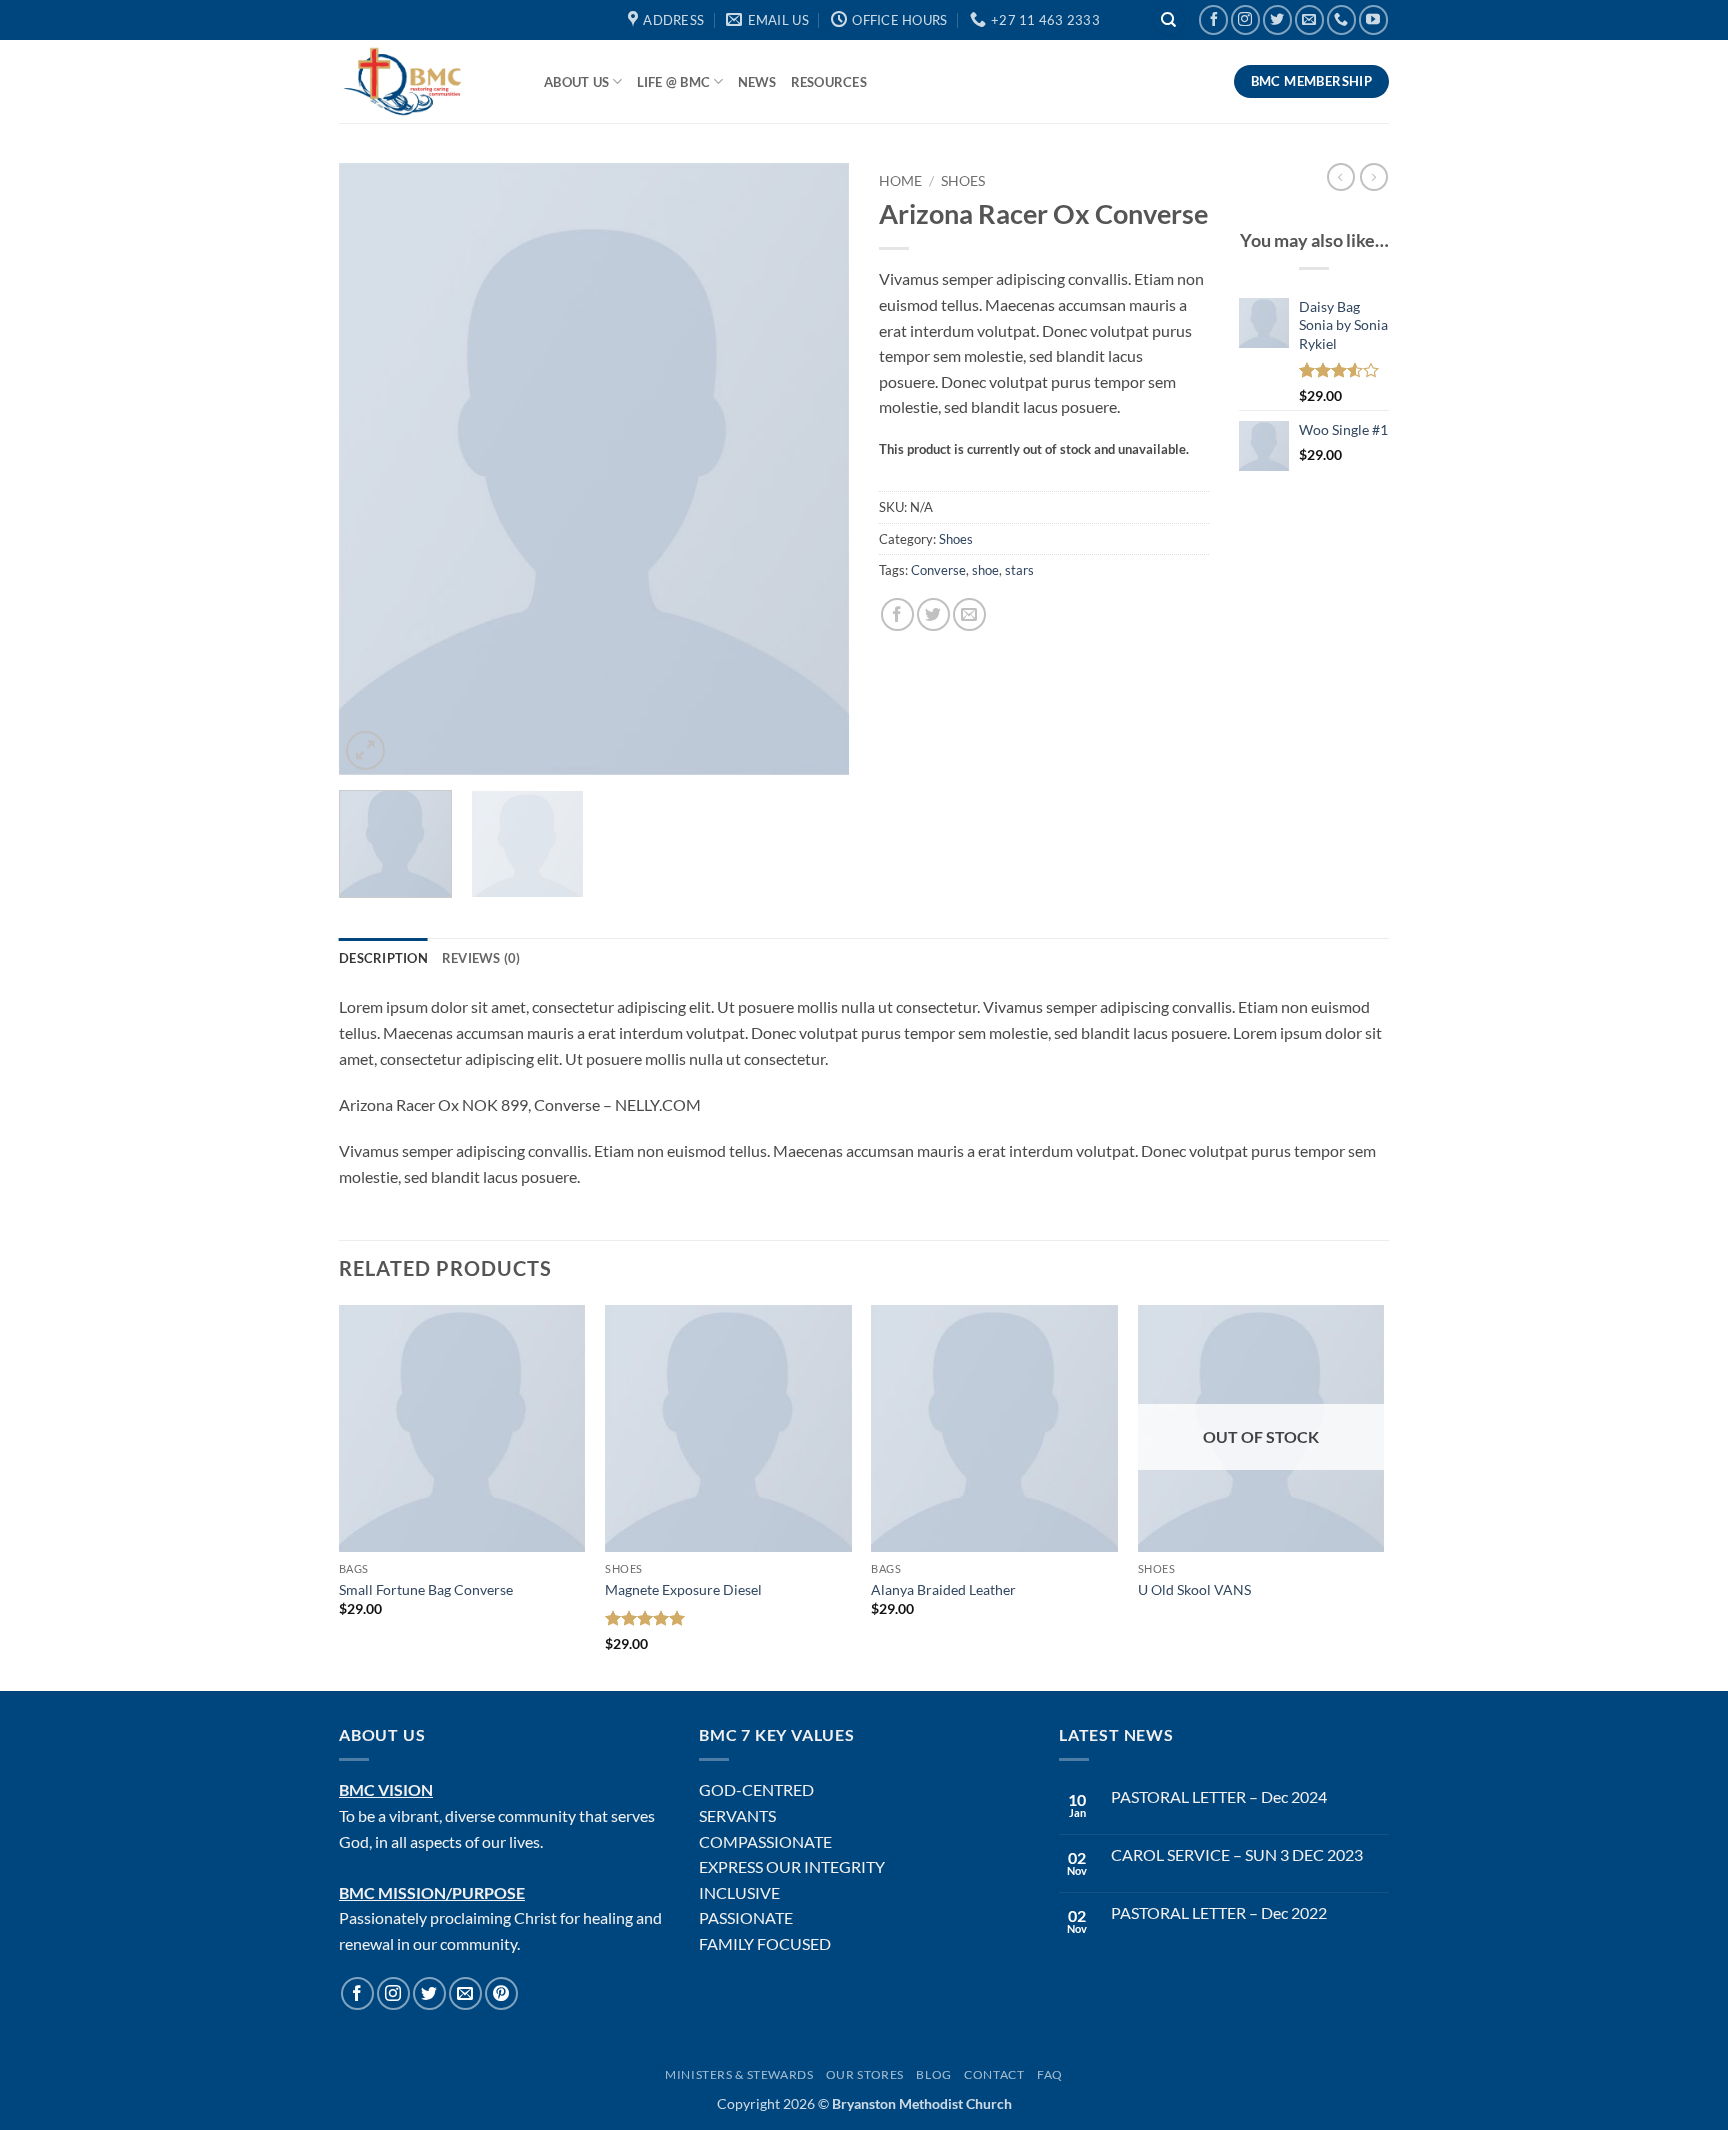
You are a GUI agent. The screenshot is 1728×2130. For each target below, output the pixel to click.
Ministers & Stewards (739, 2074)
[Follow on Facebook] (1213, 19)
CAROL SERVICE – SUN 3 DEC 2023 (1237, 1854)
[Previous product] (1374, 177)
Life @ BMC (674, 82)
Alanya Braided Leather (943, 1589)
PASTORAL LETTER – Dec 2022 (1219, 1912)
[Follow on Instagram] (1245, 19)
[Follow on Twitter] (1277, 19)
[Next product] (1341, 177)
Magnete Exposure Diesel (683, 1589)
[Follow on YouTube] (1373, 19)
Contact (994, 2074)
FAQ (1050, 2074)
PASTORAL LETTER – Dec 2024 (1219, 1796)
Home (900, 181)
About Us (576, 82)
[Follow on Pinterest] (501, 1993)
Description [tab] (383, 958)
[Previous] (374, 469)
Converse (938, 570)
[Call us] (1341, 19)
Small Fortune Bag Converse (426, 1589)
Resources (829, 82)
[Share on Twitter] (933, 614)
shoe (985, 570)
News (757, 82)
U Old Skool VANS (1194, 1589)
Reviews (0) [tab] (481, 958)
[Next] (814, 469)
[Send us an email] (1309, 19)
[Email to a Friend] (969, 614)
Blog (933, 2074)
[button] (365, 750)
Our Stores (865, 2074)
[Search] (1169, 20)
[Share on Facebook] (897, 614)
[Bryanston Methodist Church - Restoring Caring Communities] (426, 81)
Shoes (963, 181)
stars (1019, 570)
